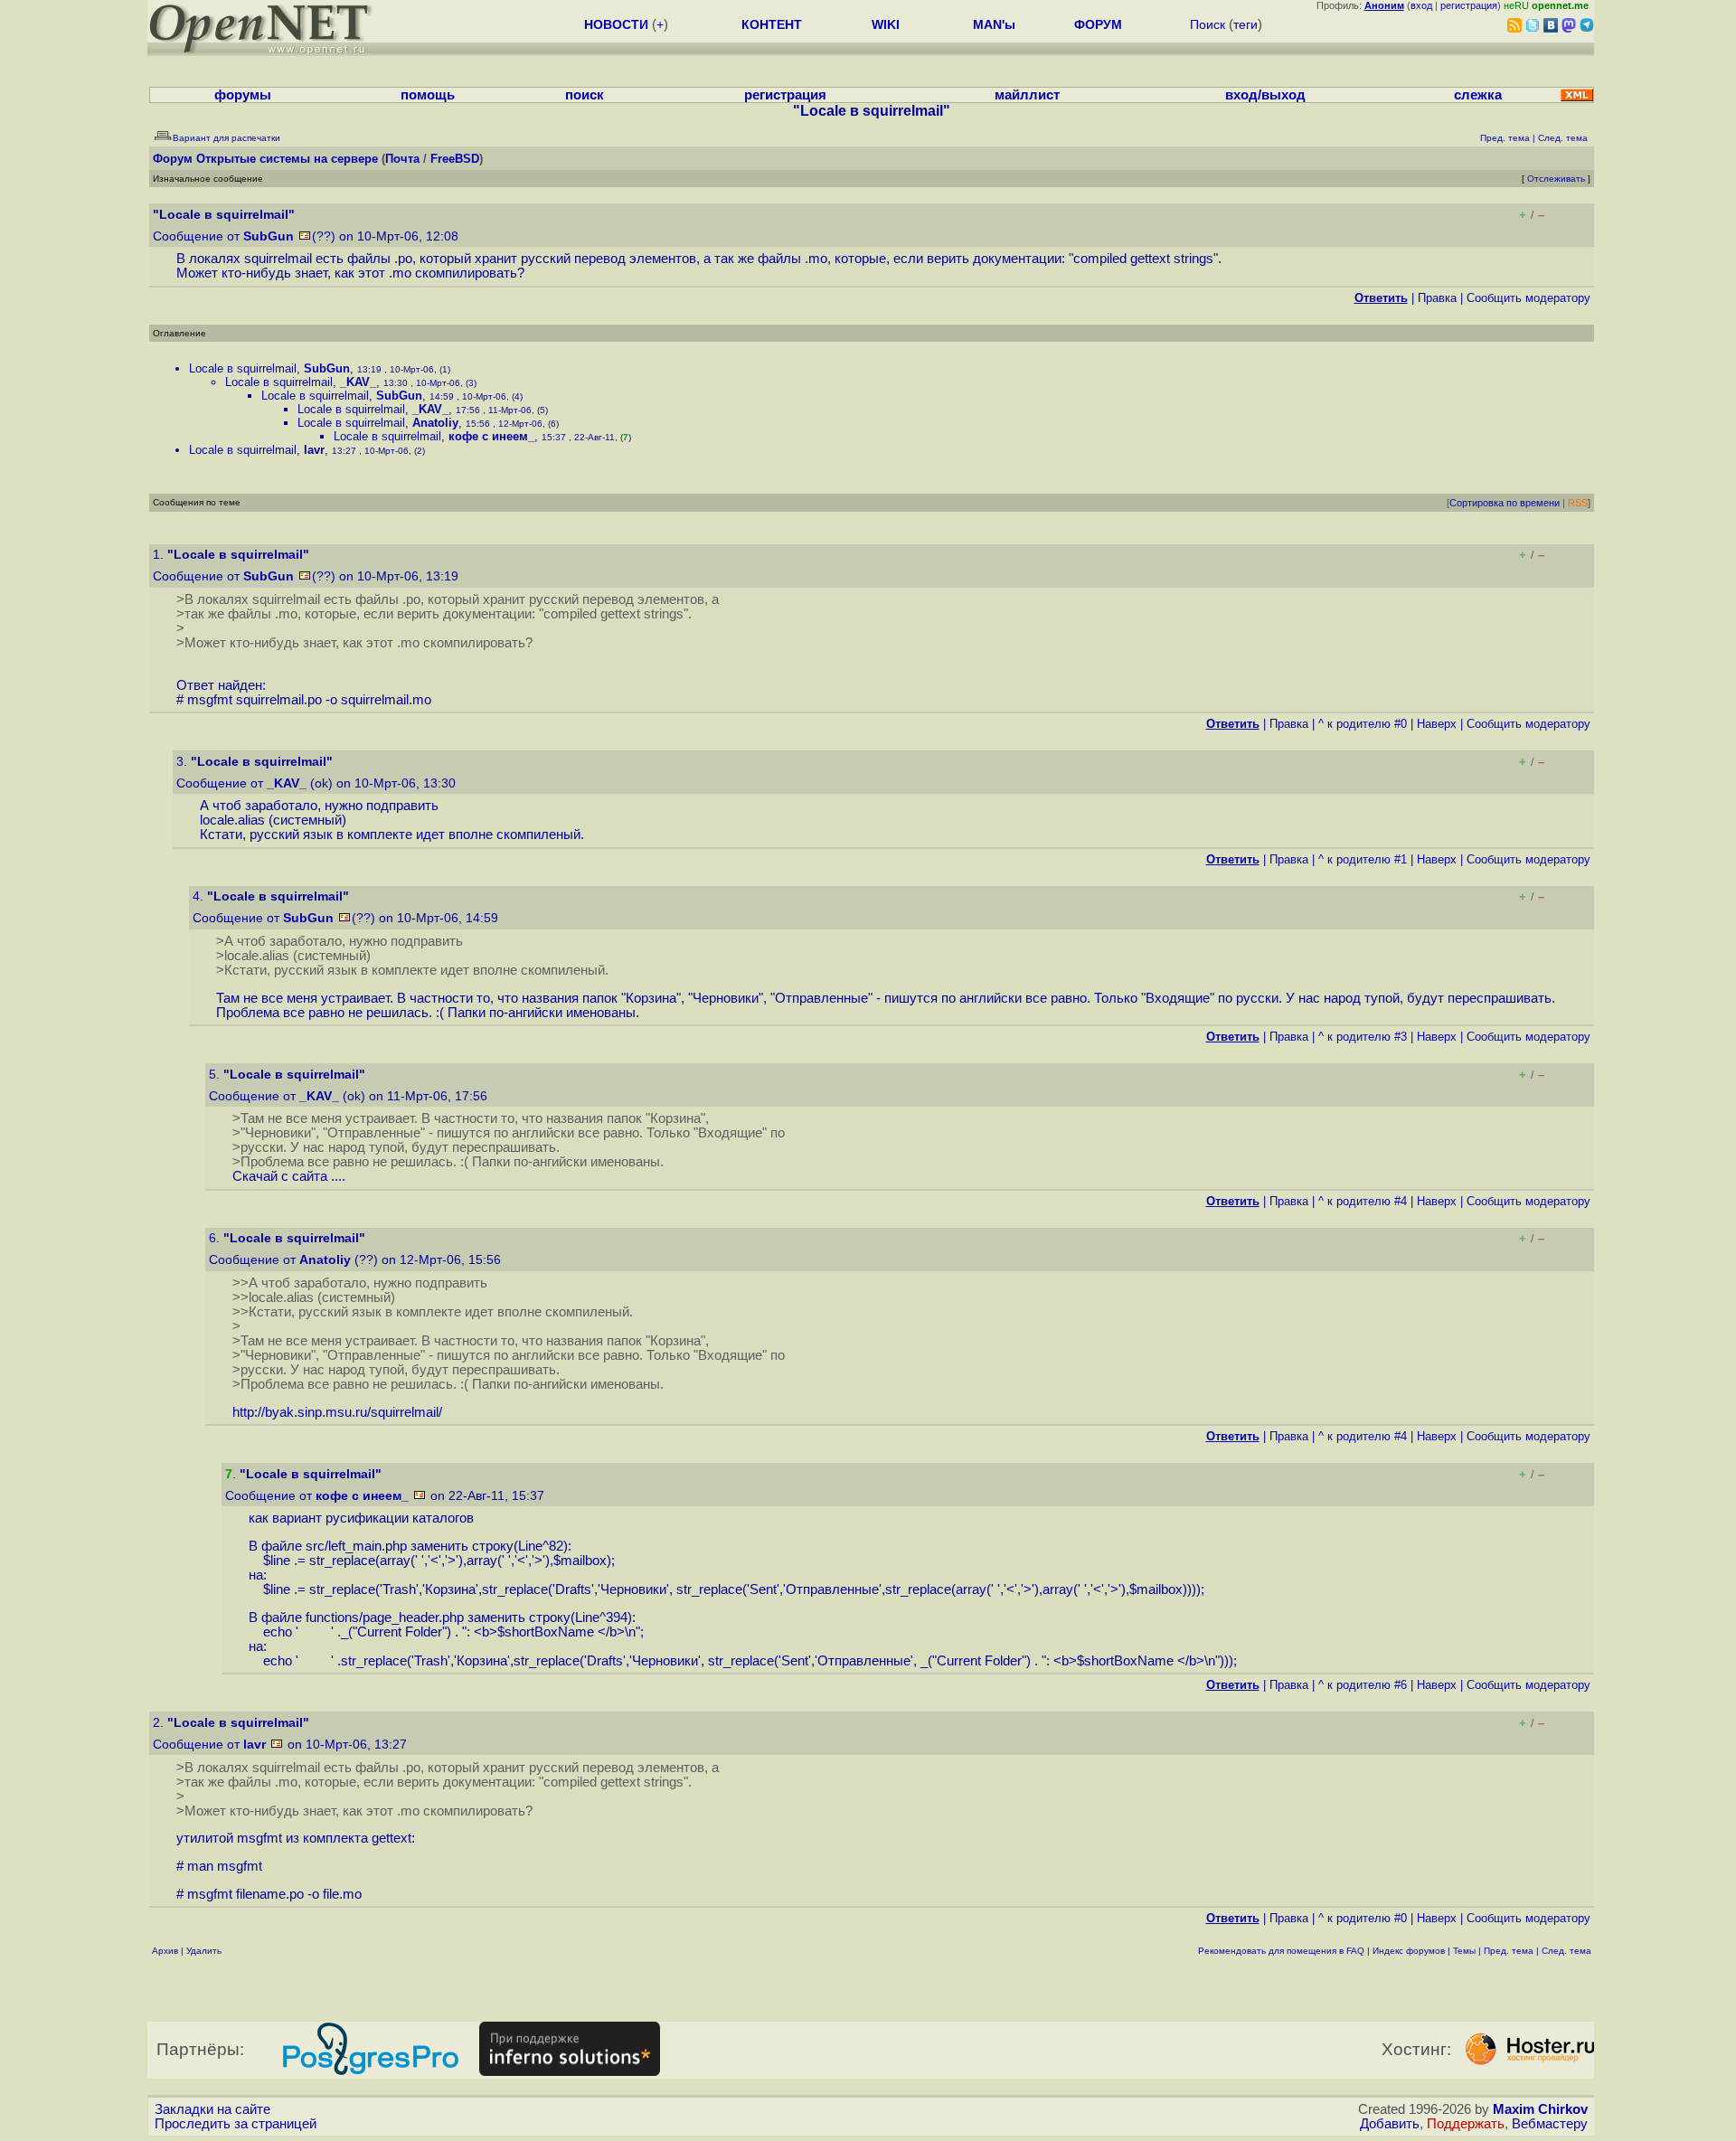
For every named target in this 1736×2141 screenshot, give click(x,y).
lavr (314, 450)
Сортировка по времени (1505, 503)
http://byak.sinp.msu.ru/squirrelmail (335, 1412)
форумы (243, 95)
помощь (428, 95)
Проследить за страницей (236, 2124)
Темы (1464, 1951)
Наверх (1437, 724)
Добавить (1390, 2124)
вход (1421, 5)
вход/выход (1265, 95)
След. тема (1566, 1951)
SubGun (269, 236)
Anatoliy (435, 423)
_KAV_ (358, 382)
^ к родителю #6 (1363, 1685)
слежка (1478, 95)
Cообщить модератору (1528, 298)
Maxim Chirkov (1540, 2109)
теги (1245, 24)
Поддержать (1466, 2124)
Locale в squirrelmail (243, 368)
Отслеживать (1556, 179)
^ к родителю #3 (1363, 1037)
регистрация (1469, 5)
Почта (402, 159)
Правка (1437, 298)
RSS (1578, 503)
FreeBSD (455, 159)
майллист (1027, 95)
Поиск (1208, 24)
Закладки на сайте (212, 2109)
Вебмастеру (1550, 2124)
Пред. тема (1509, 1951)
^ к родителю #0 (1363, 724)
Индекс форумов (1409, 1951)
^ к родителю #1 (1363, 859)
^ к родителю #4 (1363, 1201)
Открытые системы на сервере (287, 159)
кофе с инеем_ (491, 436)
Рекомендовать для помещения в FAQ (1281, 1951)
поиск (585, 95)
